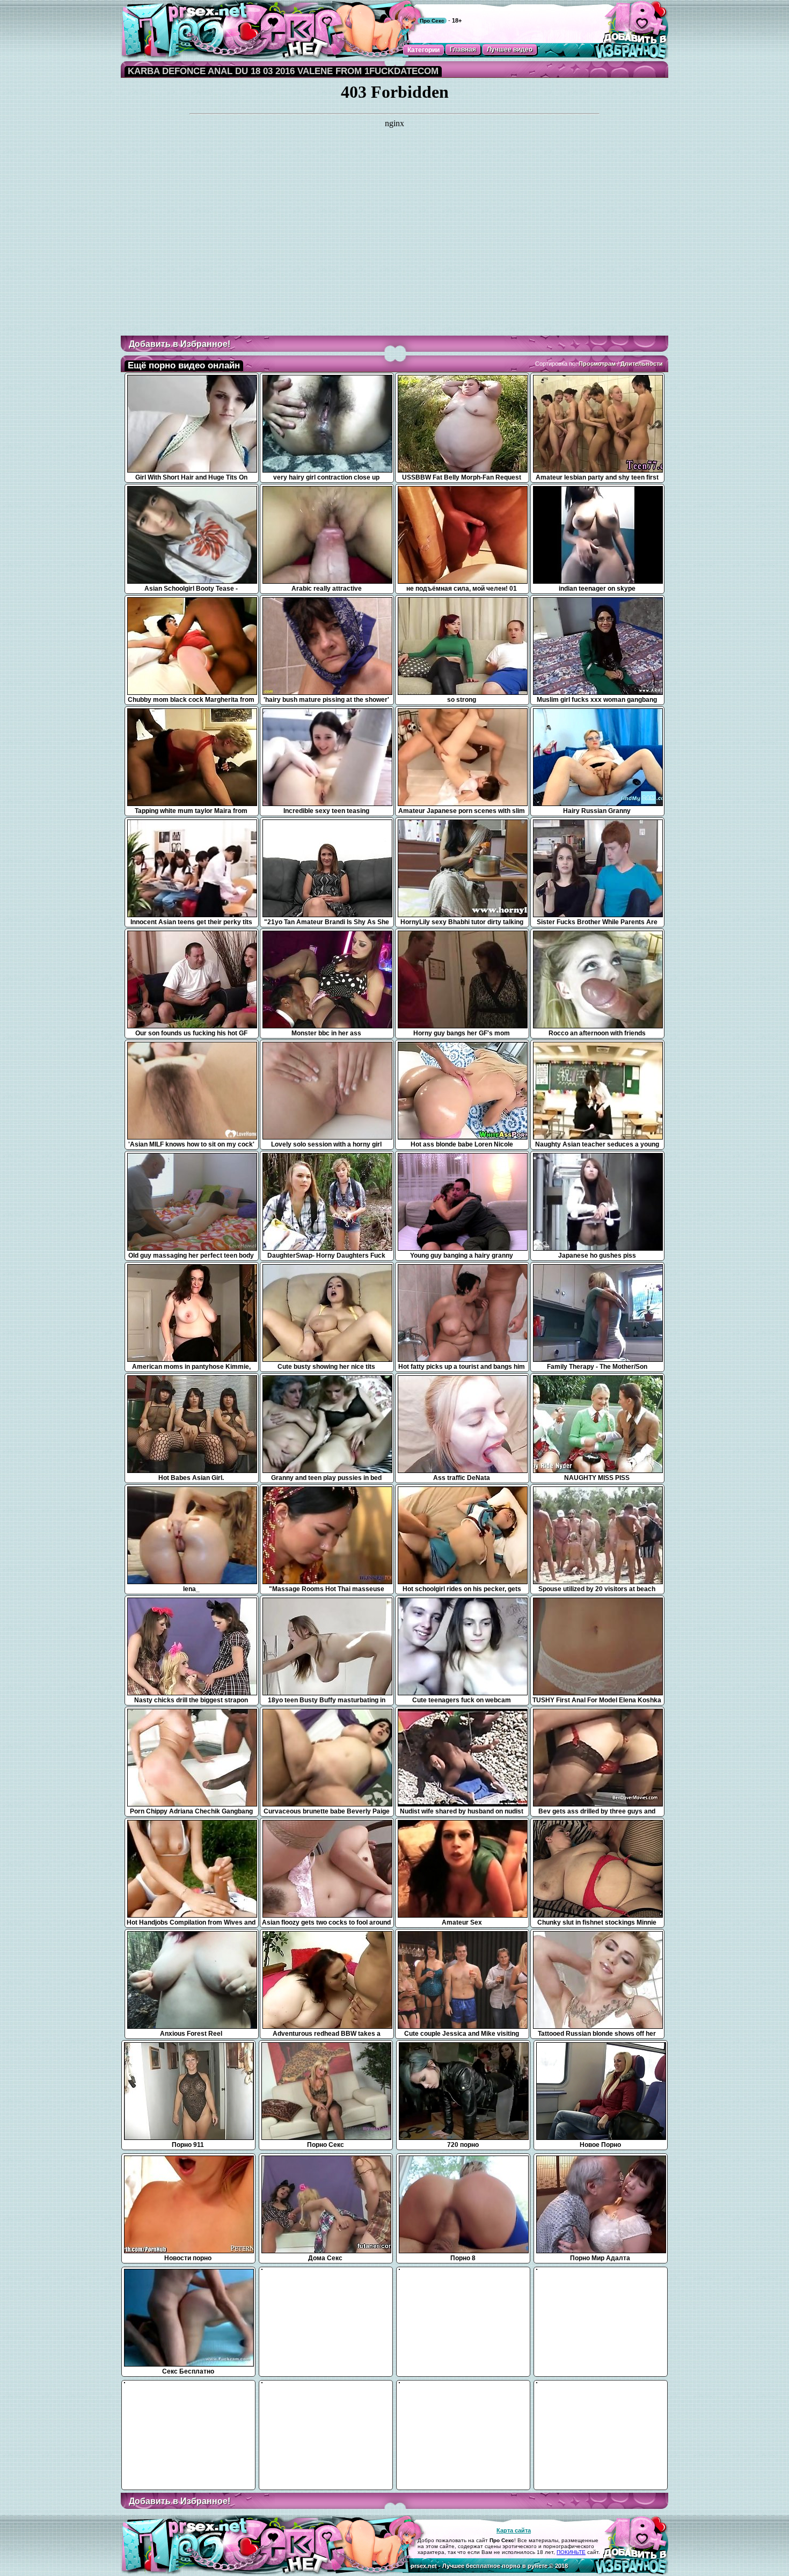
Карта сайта (514, 2530)
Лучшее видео (510, 49)
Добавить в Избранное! (180, 344)
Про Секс (432, 21)
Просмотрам (597, 364)
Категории (423, 50)
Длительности (642, 364)
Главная (463, 49)
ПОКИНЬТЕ (571, 2552)
